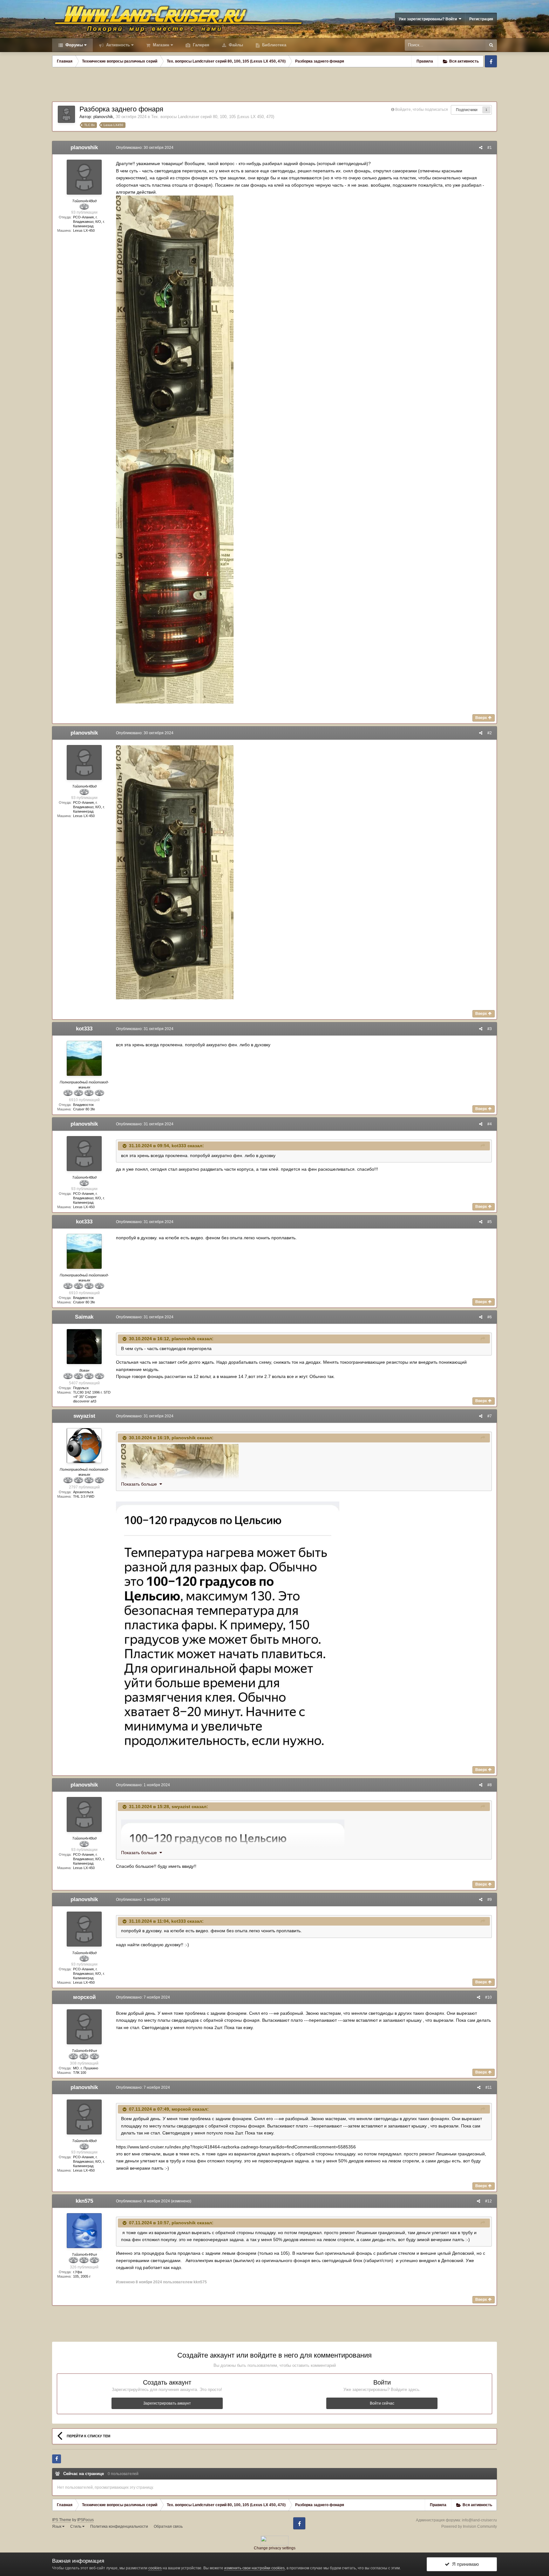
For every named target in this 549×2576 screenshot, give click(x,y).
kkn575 (84, 2201)
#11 (489, 2087)
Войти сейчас (382, 2403)
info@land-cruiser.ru (479, 2520)
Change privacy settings (275, 2548)
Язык (57, 2526)
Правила (425, 61)
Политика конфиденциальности (119, 2526)
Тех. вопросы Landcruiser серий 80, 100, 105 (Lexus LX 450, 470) (213, 117)
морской (84, 1997)
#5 (490, 1222)
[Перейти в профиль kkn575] (84, 2231)
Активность (117, 45)
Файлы (235, 45)
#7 (490, 1416)
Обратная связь (168, 2526)
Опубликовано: (145, 148)
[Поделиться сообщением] (481, 148)
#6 (490, 1317)
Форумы (74, 45)
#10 (488, 1997)
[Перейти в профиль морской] (84, 2027)
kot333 (84, 1029)
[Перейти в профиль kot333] (84, 1058)
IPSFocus (85, 2520)
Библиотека (274, 45)
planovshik (103, 117)
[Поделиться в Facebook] (57, 2459)
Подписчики (467, 110)
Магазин (160, 45)
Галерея (200, 45)
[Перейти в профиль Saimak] (84, 1347)
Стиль (76, 2526)
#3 (490, 1029)
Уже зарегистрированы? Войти (429, 19)
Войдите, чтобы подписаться (422, 110)
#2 (490, 733)
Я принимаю (464, 2564)
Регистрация (481, 19)
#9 (490, 1900)
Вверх (482, 718)
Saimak (84, 1317)
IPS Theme (62, 2520)
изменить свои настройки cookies (254, 2568)
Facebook (491, 61)
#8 (490, 1785)
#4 (490, 1124)
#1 (490, 148)
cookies (155, 2568)
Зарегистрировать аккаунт (167, 2403)
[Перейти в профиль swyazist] (84, 1446)
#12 (488, 2201)
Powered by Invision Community (469, 2526)
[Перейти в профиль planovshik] (66, 114)
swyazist (84, 1416)
